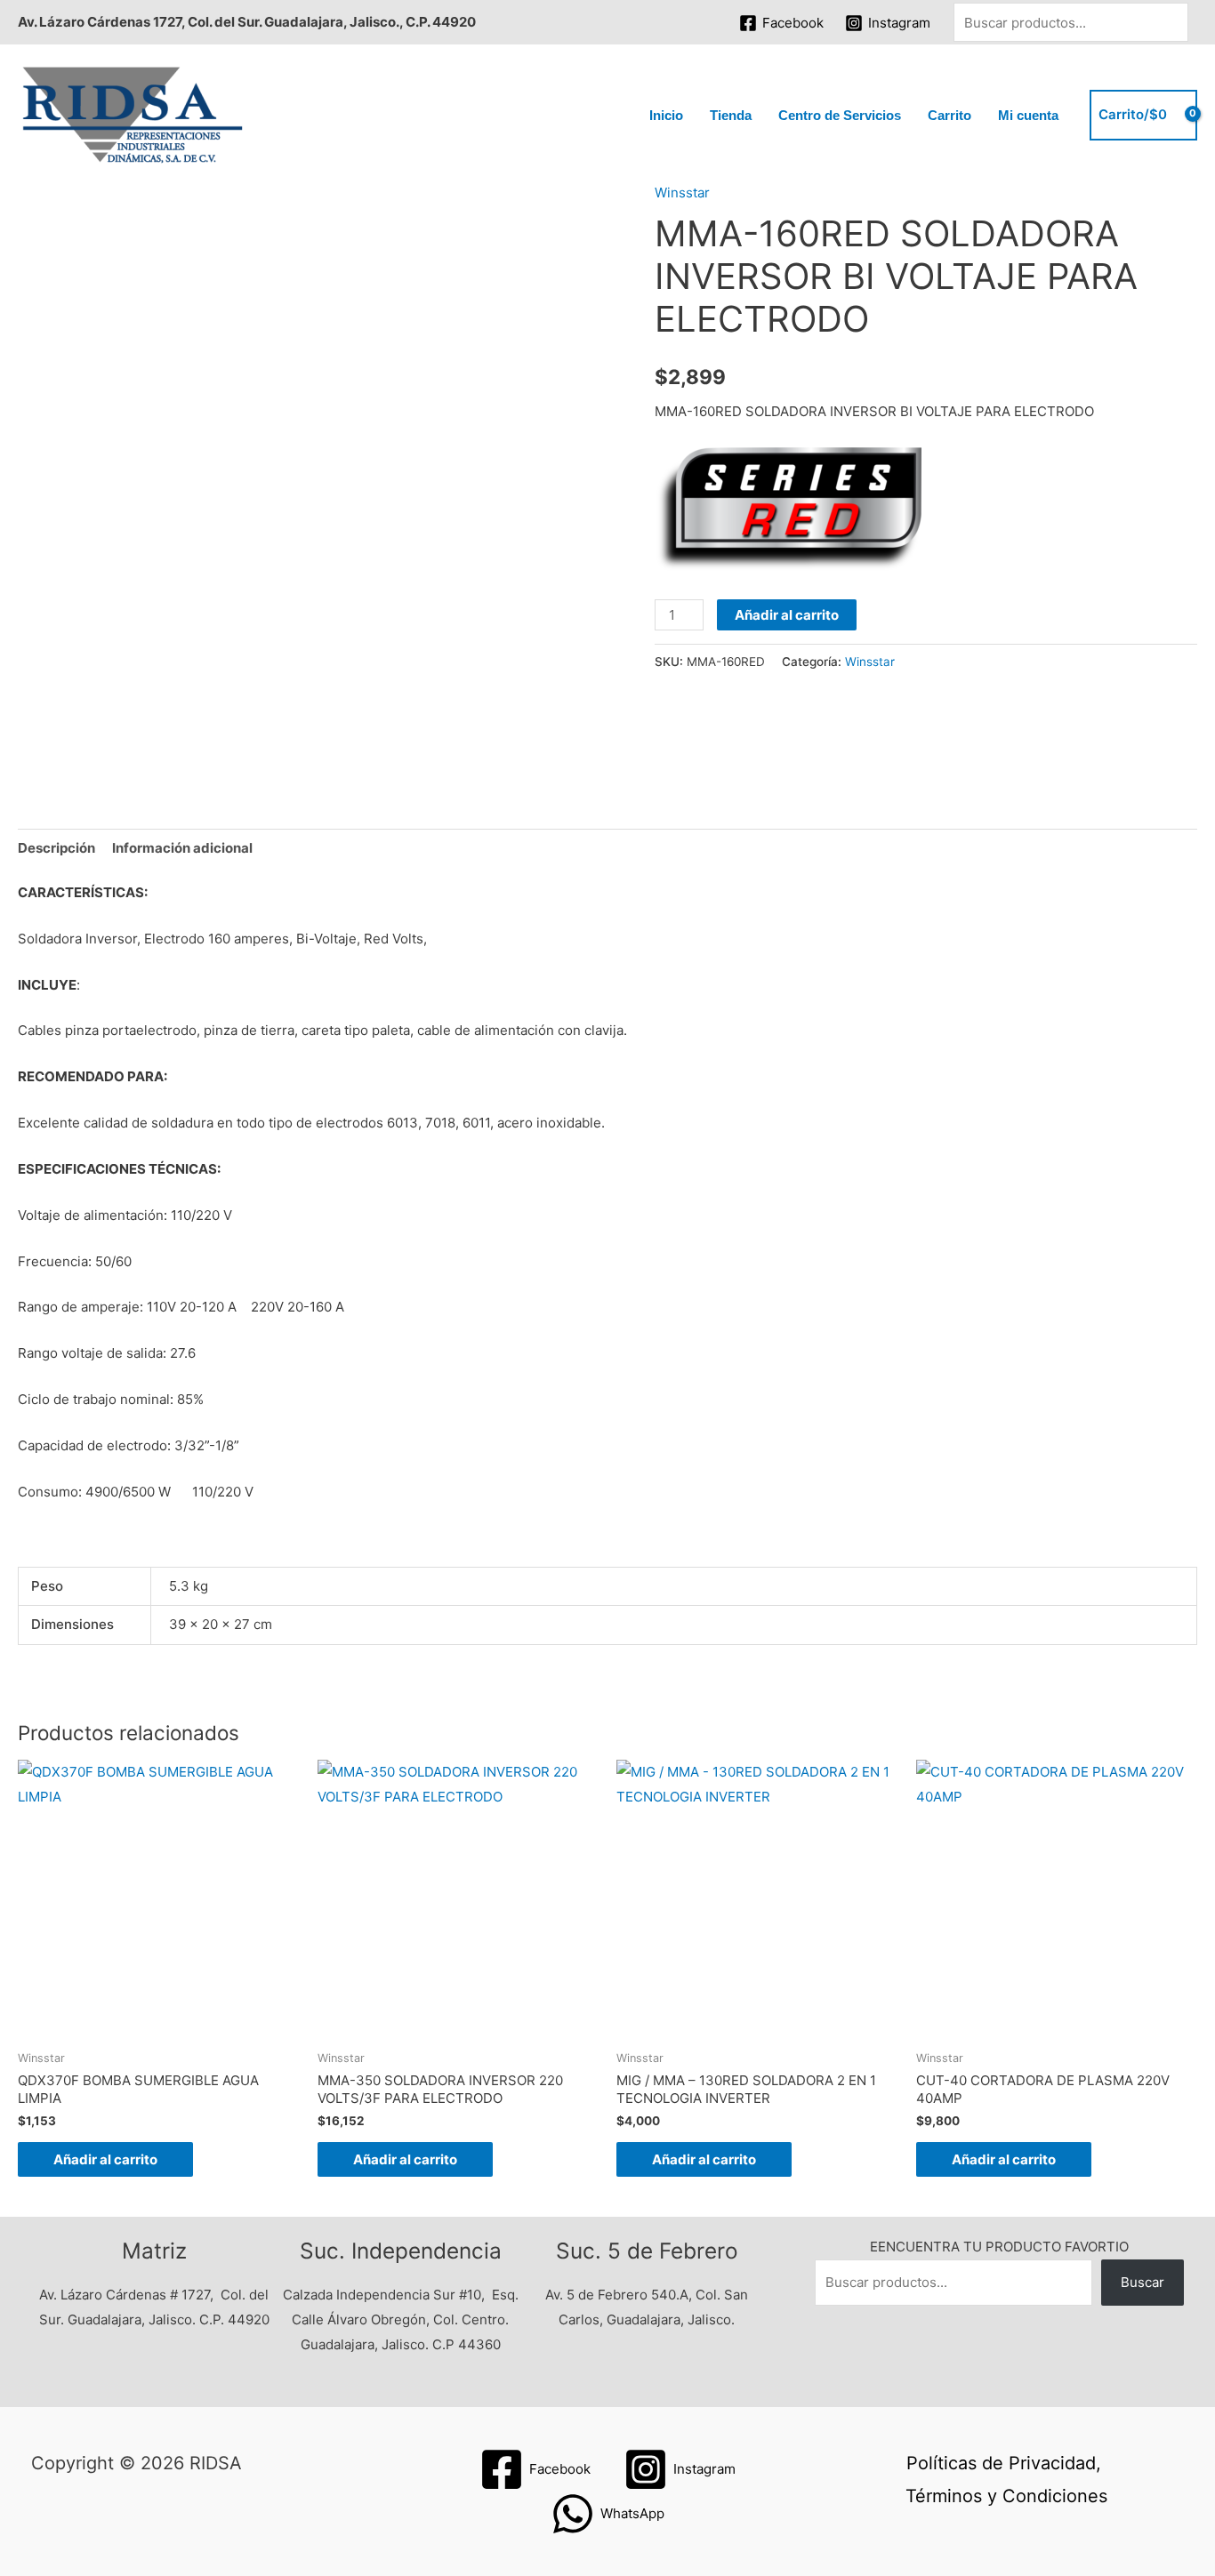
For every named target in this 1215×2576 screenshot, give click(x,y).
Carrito (949, 115)
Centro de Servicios (840, 115)
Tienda (731, 115)
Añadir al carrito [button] (105, 2159)
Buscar (1143, 2282)
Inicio (666, 115)
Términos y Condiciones (1006, 2496)
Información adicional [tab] (182, 848)
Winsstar (682, 193)
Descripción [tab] (56, 848)
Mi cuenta (1028, 115)
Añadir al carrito (787, 615)
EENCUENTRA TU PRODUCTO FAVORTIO (999, 2247)
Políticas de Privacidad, (1004, 2463)
